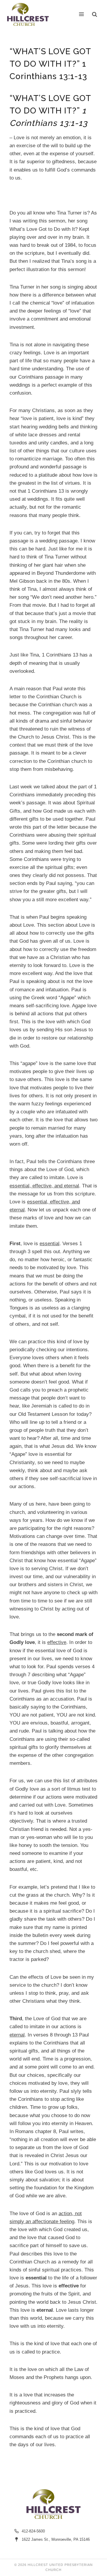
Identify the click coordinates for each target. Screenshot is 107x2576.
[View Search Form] (95, 14)
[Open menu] (82, 14)
